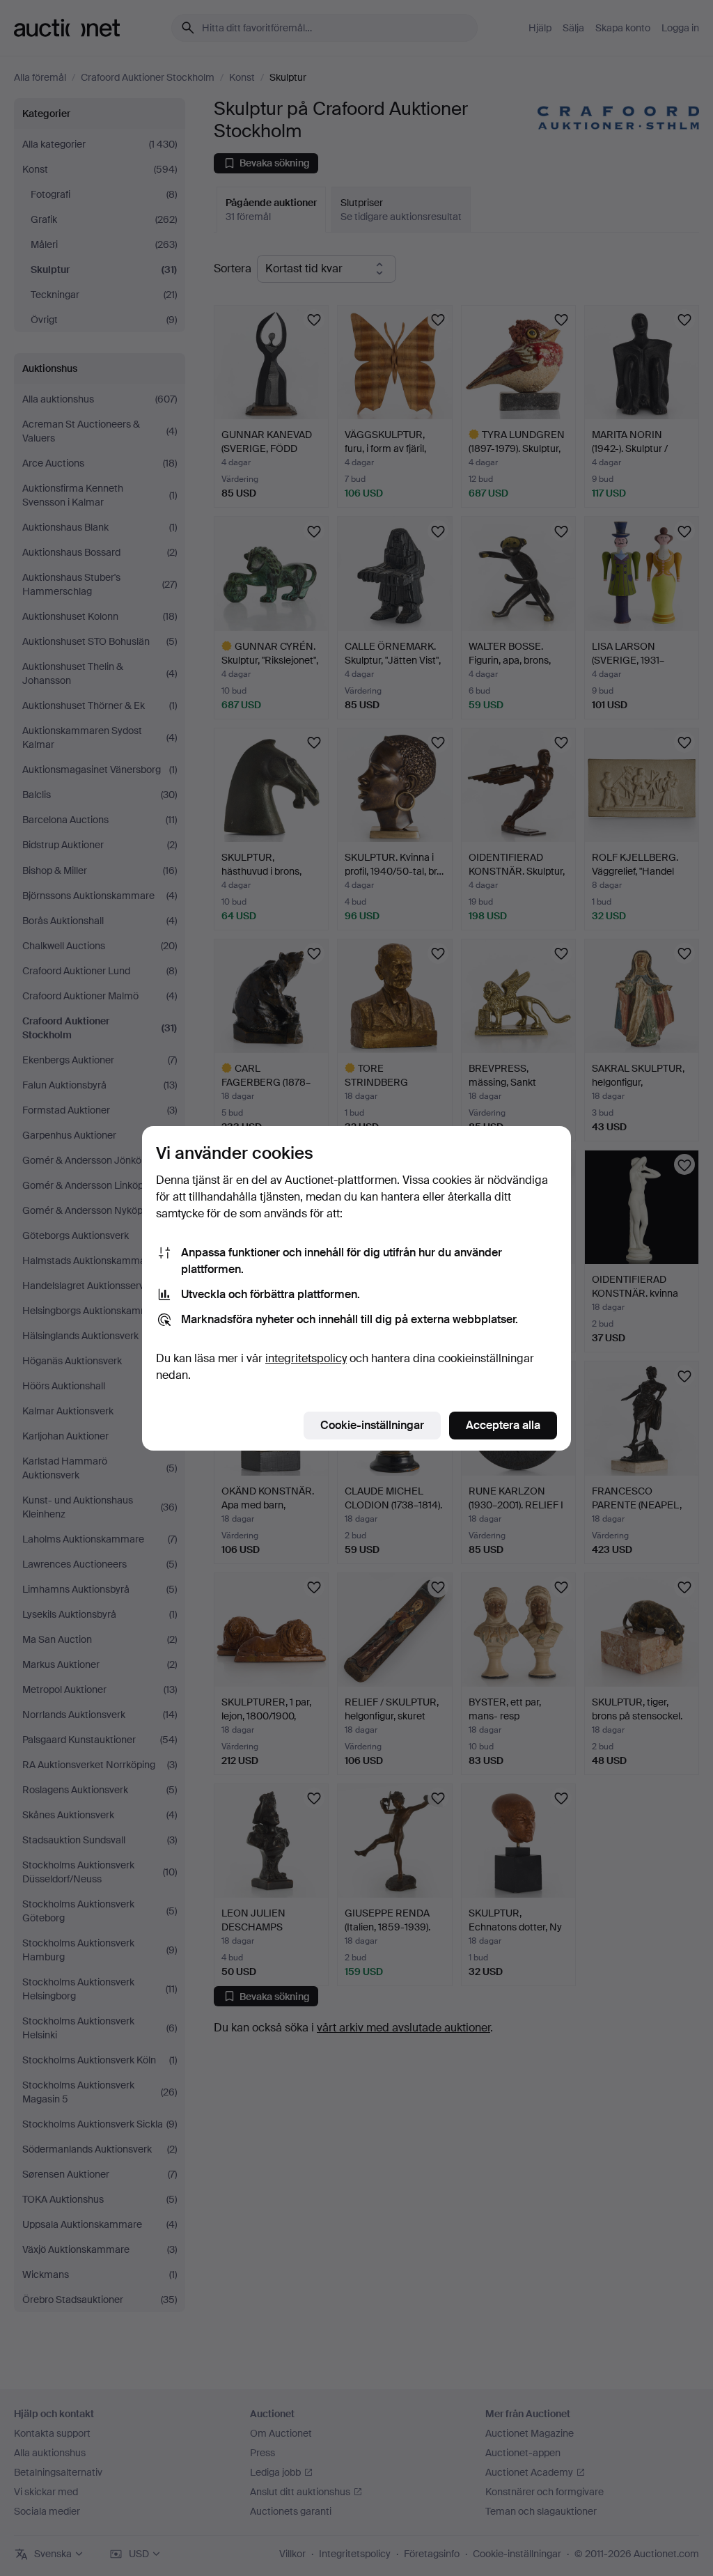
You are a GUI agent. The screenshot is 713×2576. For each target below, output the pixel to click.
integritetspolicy (306, 1358)
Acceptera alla (503, 1425)
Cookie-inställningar (372, 1425)
